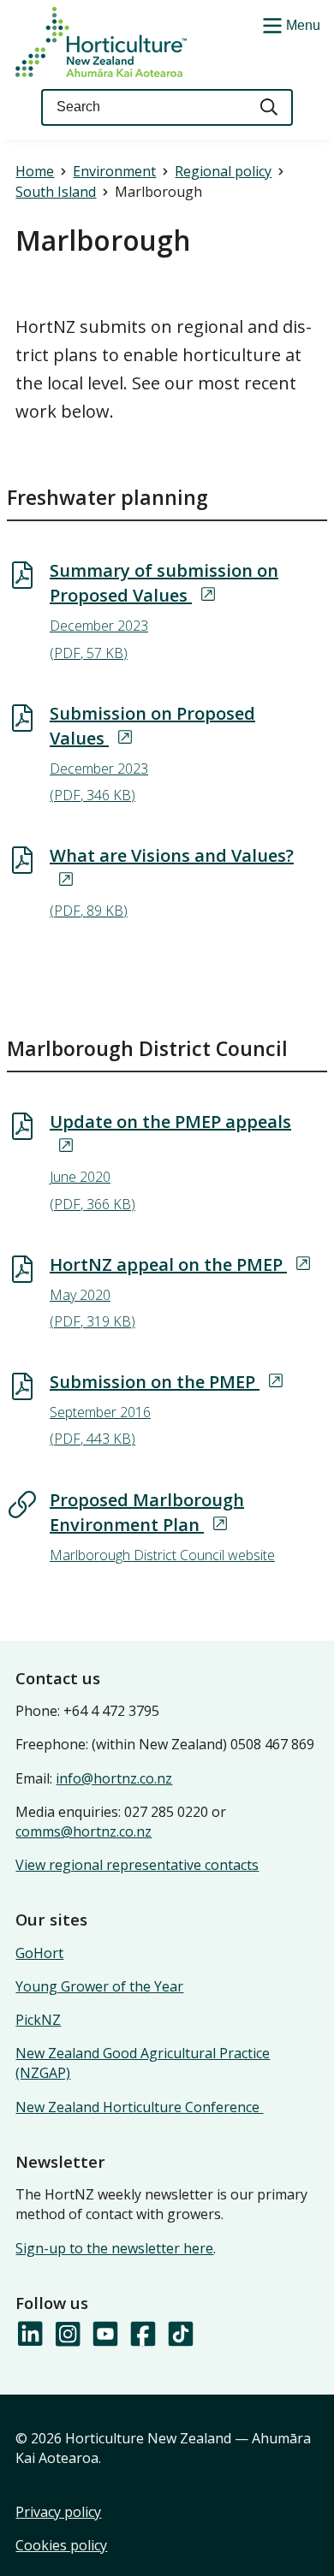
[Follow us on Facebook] (142, 2335)
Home (35, 171)
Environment (114, 171)
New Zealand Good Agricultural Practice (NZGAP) (143, 2063)
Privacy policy (58, 2512)
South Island (56, 192)
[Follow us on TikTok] (180, 2335)
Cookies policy (61, 2545)
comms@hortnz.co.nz (83, 1831)
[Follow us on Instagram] (67, 2335)
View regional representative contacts (137, 1865)
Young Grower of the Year (99, 1986)
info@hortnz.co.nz (114, 1778)
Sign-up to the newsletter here (114, 2248)
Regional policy (223, 171)
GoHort (39, 1953)
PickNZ (38, 2020)
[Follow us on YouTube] (104, 2335)
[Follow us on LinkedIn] (29, 2335)
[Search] (270, 107)
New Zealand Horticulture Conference (139, 2107)
